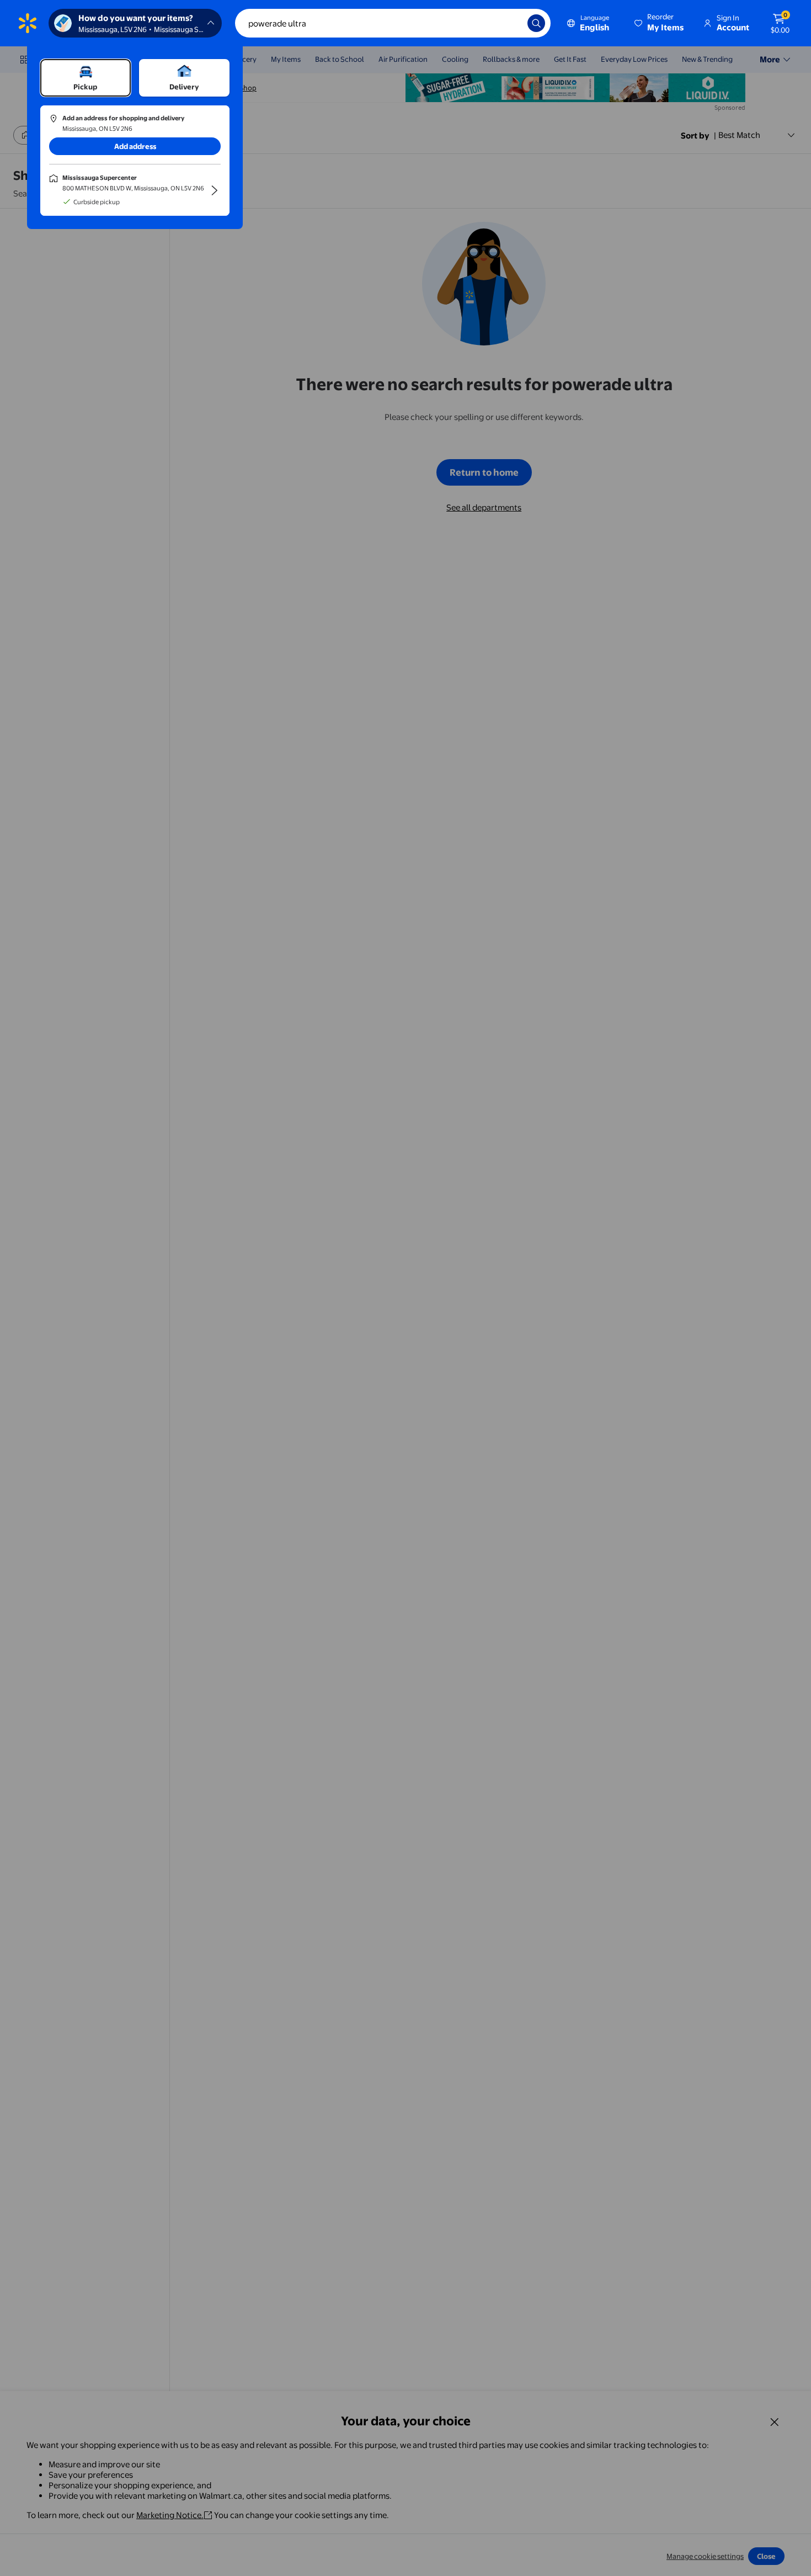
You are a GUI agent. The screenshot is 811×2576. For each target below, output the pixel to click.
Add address (135, 146)
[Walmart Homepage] (28, 23)
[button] (660, 23)
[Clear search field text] (511, 23)
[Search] (536, 23)
